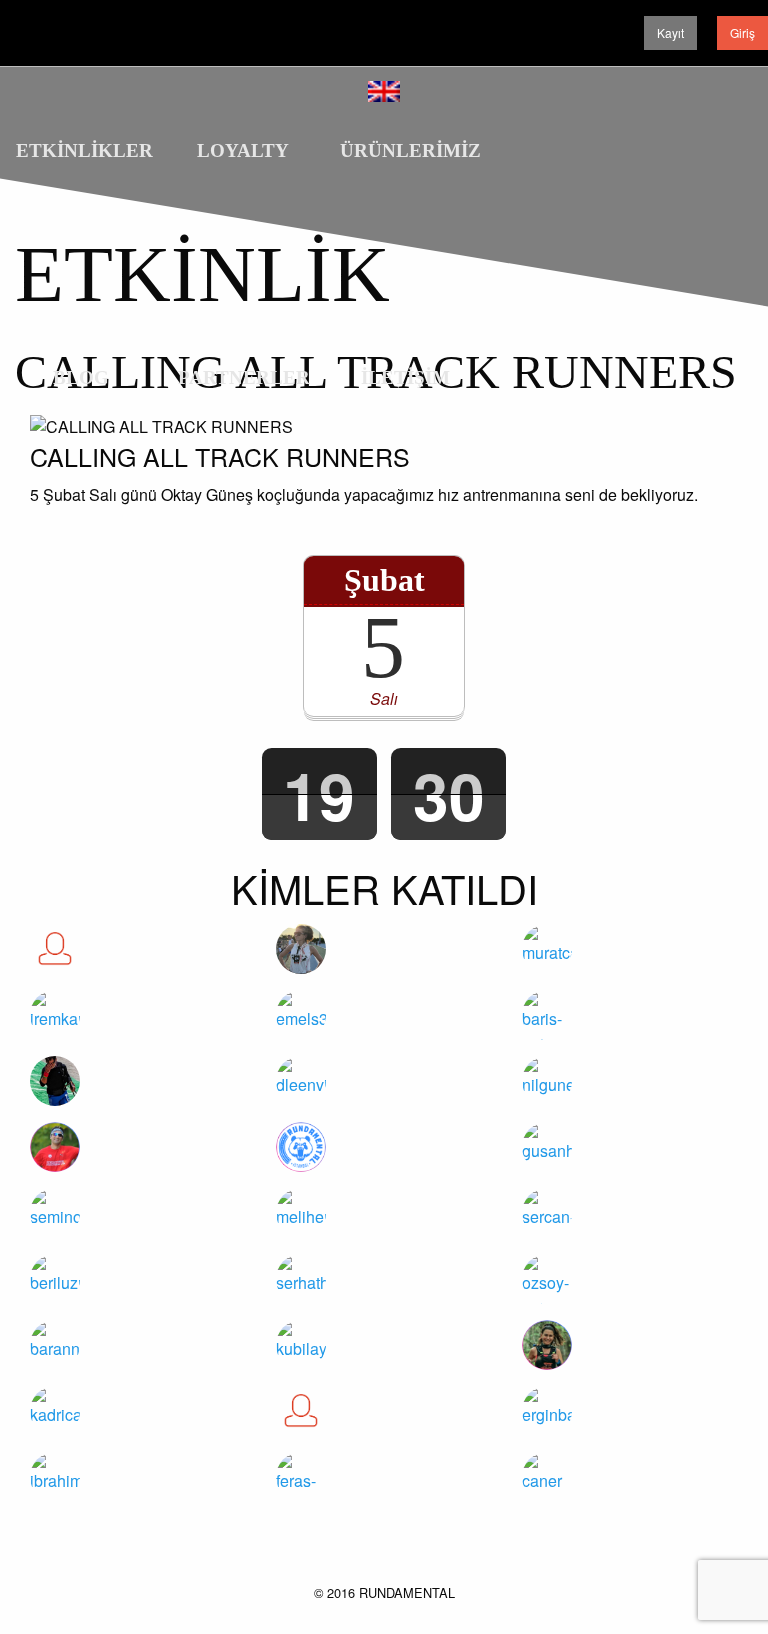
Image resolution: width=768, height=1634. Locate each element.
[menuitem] (81, 141)
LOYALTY (243, 150)
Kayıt (670, 32)
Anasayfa (600, 205)
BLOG (81, 377)
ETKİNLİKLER (84, 150)
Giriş (742, 32)
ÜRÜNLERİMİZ (410, 150)
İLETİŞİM (405, 377)
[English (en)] (384, 88)
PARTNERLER (244, 377)
